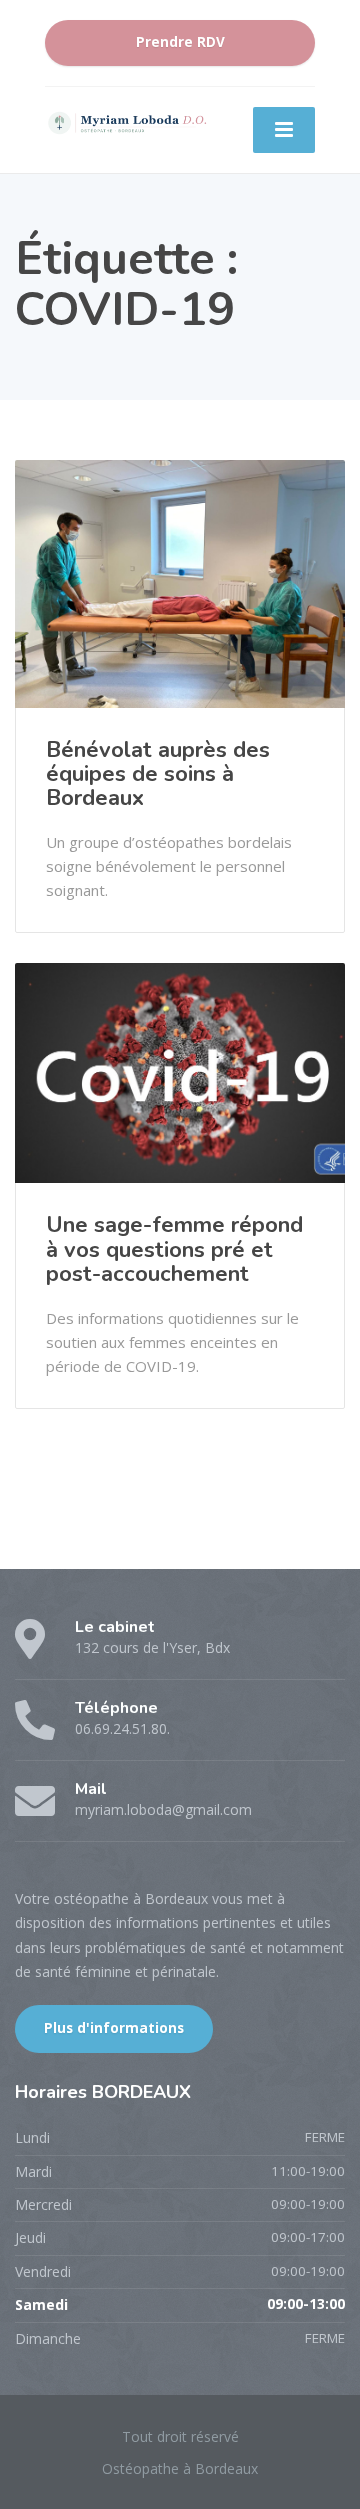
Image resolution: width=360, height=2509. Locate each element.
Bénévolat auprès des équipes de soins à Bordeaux (158, 774)
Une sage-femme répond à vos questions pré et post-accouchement (174, 1249)
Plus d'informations (114, 2028)
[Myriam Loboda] (126, 121)
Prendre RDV (180, 42)
